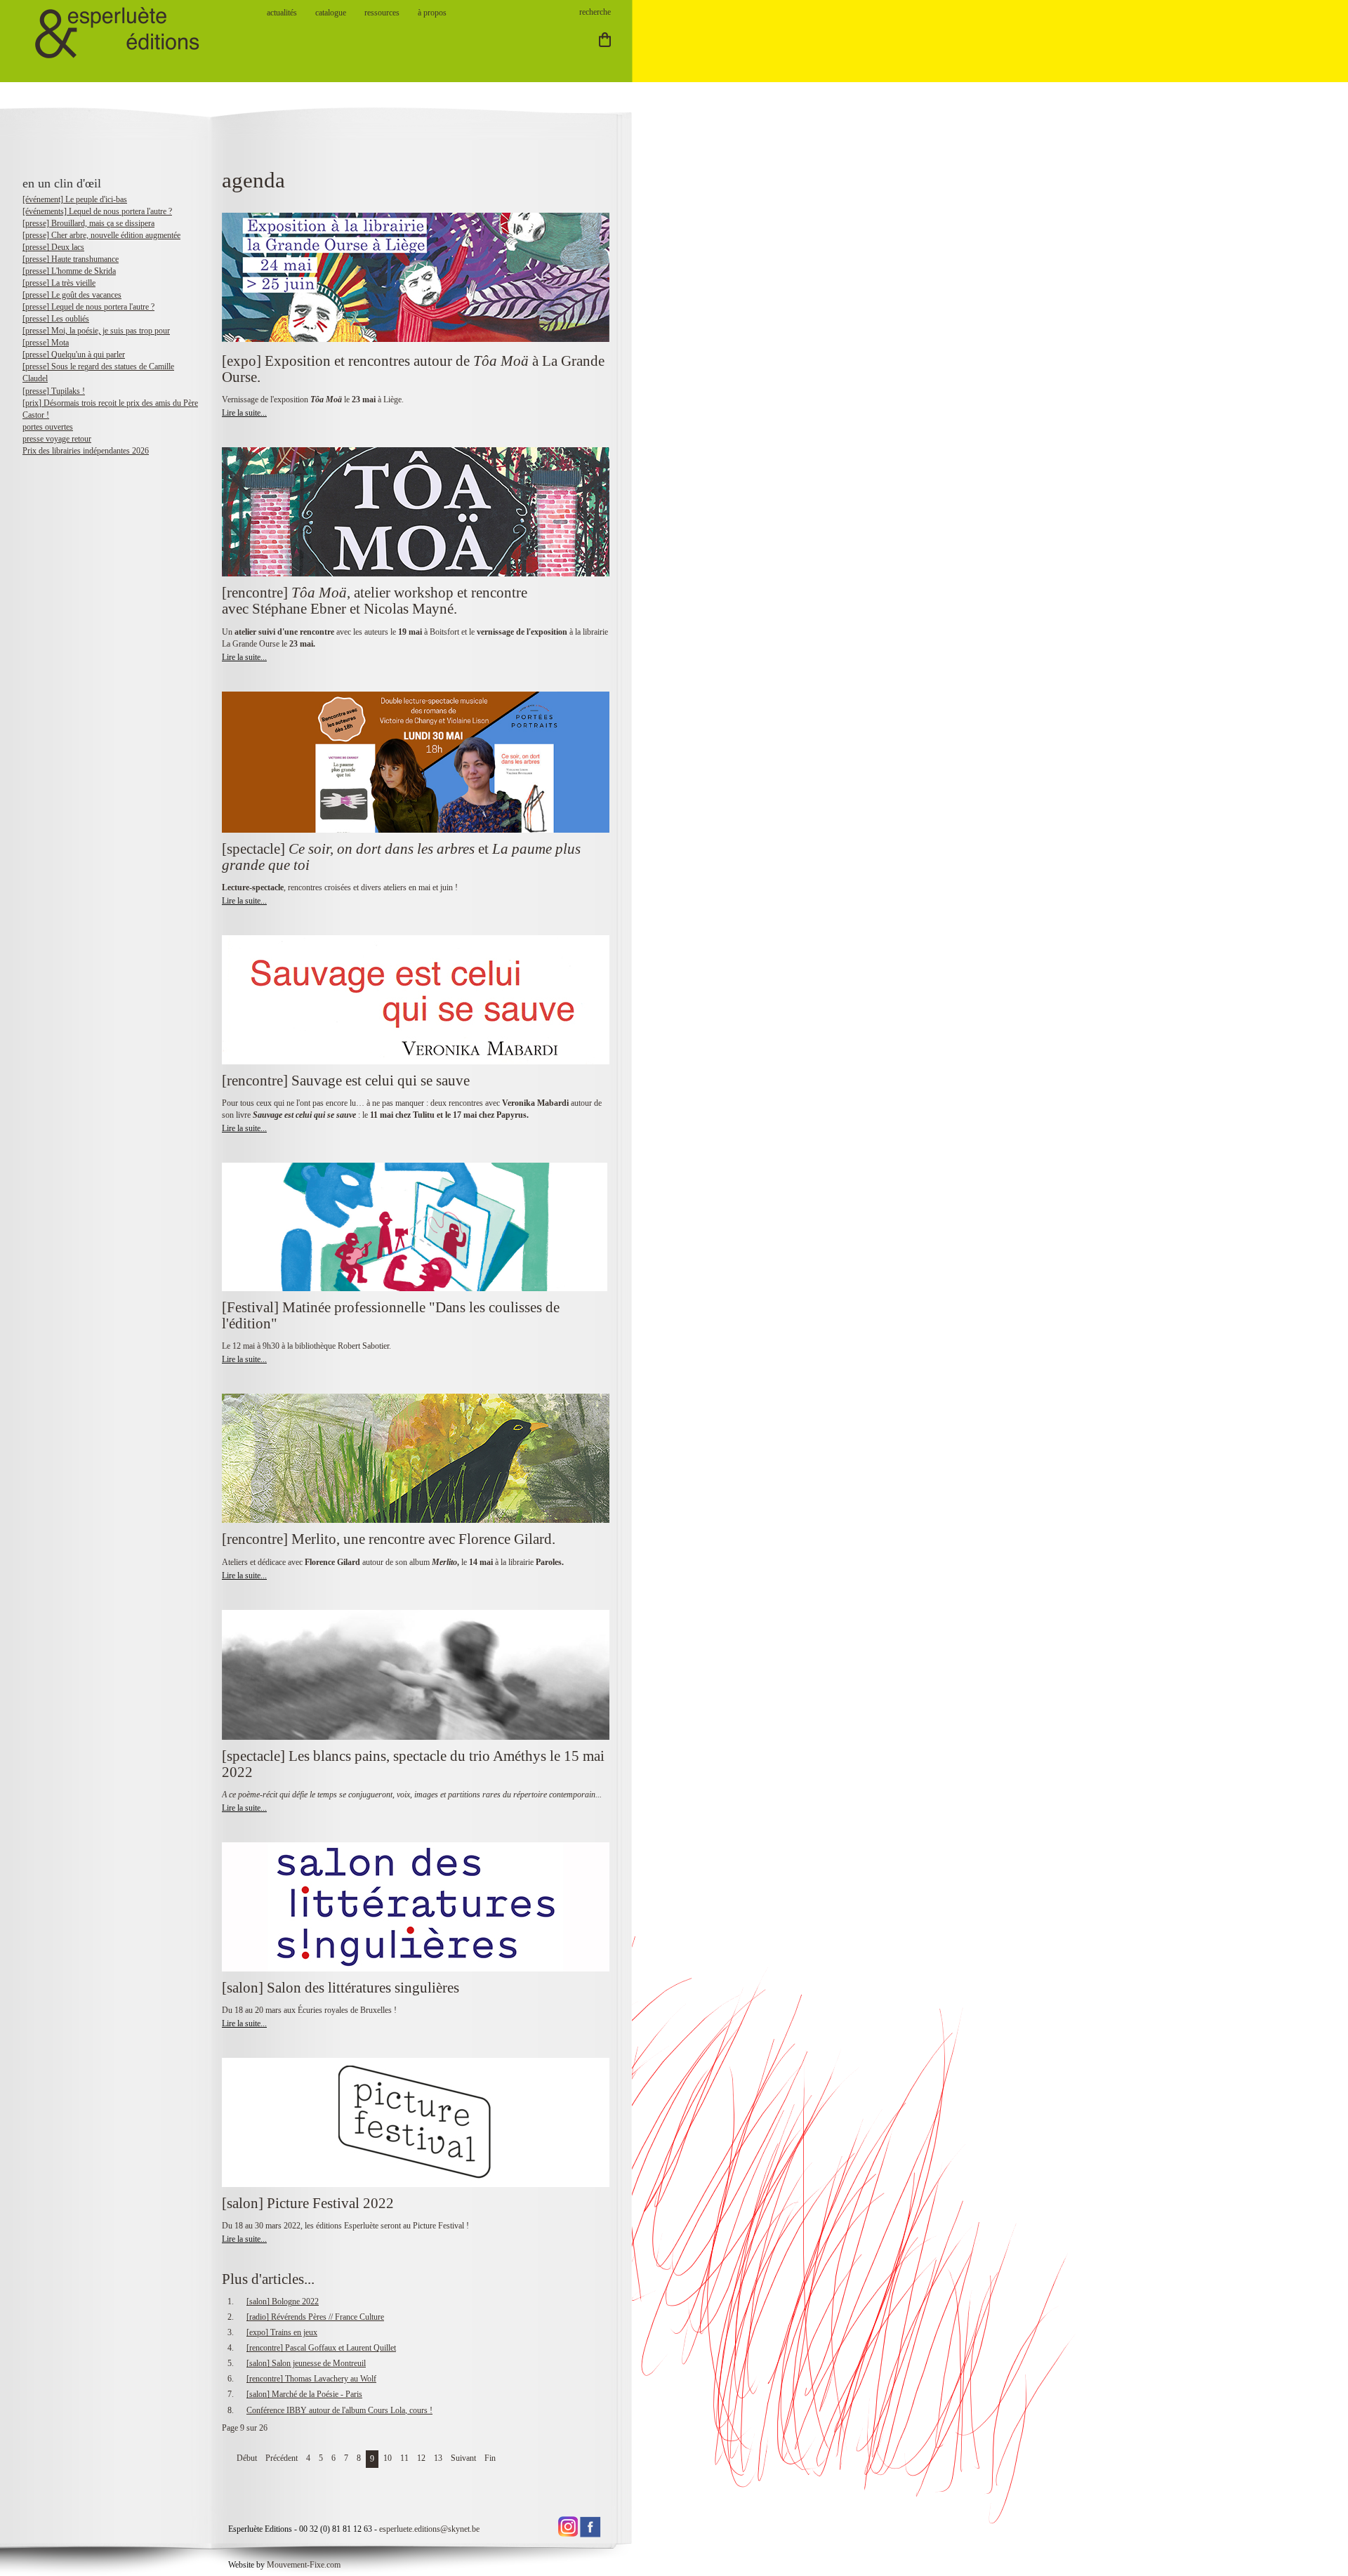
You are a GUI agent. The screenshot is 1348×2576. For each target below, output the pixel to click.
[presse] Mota (46, 343)
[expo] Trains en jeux (282, 2332)
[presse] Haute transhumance (71, 259)
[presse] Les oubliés (56, 319)
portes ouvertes (48, 427)
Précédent (282, 2458)
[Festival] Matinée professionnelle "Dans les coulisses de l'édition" (391, 1315)
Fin (490, 2458)
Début (247, 2458)
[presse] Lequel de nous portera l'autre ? (88, 307)
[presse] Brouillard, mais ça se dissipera (88, 223)
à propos (432, 13)
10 (388, 2458)
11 (404, 2458)
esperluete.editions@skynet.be (429, 2529)
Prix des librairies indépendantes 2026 (86, 451)
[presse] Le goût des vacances (72, 295)
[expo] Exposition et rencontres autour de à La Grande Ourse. (413, 369)
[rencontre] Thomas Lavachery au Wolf (311, 2379)
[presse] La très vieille (59, 283)
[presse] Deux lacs (53, 247)
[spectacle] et (401, 857)
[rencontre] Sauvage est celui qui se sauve (346, 1081)
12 (421, 2458)
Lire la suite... (244, 413)
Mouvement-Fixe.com (304, 2565)
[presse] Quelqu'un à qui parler (74, 355)
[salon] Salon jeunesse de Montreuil (306, 2363)
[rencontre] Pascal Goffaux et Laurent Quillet (321, 2348)
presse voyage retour (57, 439)
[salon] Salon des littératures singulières (341, 1988)
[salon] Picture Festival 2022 (308, 2203)
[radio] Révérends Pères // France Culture (315, 2317)
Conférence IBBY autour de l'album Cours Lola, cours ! (339, 2410)
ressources (382, 13)
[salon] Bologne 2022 (283, 2301)
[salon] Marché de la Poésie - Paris (304, 2394)
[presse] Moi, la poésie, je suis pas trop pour (96, 331)
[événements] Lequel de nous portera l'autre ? (97, 211)
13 (438, 2458)
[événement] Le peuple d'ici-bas (75, 199)
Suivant (463, 2458)
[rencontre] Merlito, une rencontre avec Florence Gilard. (389, 1539)
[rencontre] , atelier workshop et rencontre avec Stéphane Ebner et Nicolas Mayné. (375, 601)
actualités (282, 13)
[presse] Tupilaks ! (54, 391)
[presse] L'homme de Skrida (69, 271)
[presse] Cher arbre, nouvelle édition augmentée (101, 235)
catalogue (331, 13)
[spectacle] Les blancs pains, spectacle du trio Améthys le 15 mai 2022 (413, 1764)
